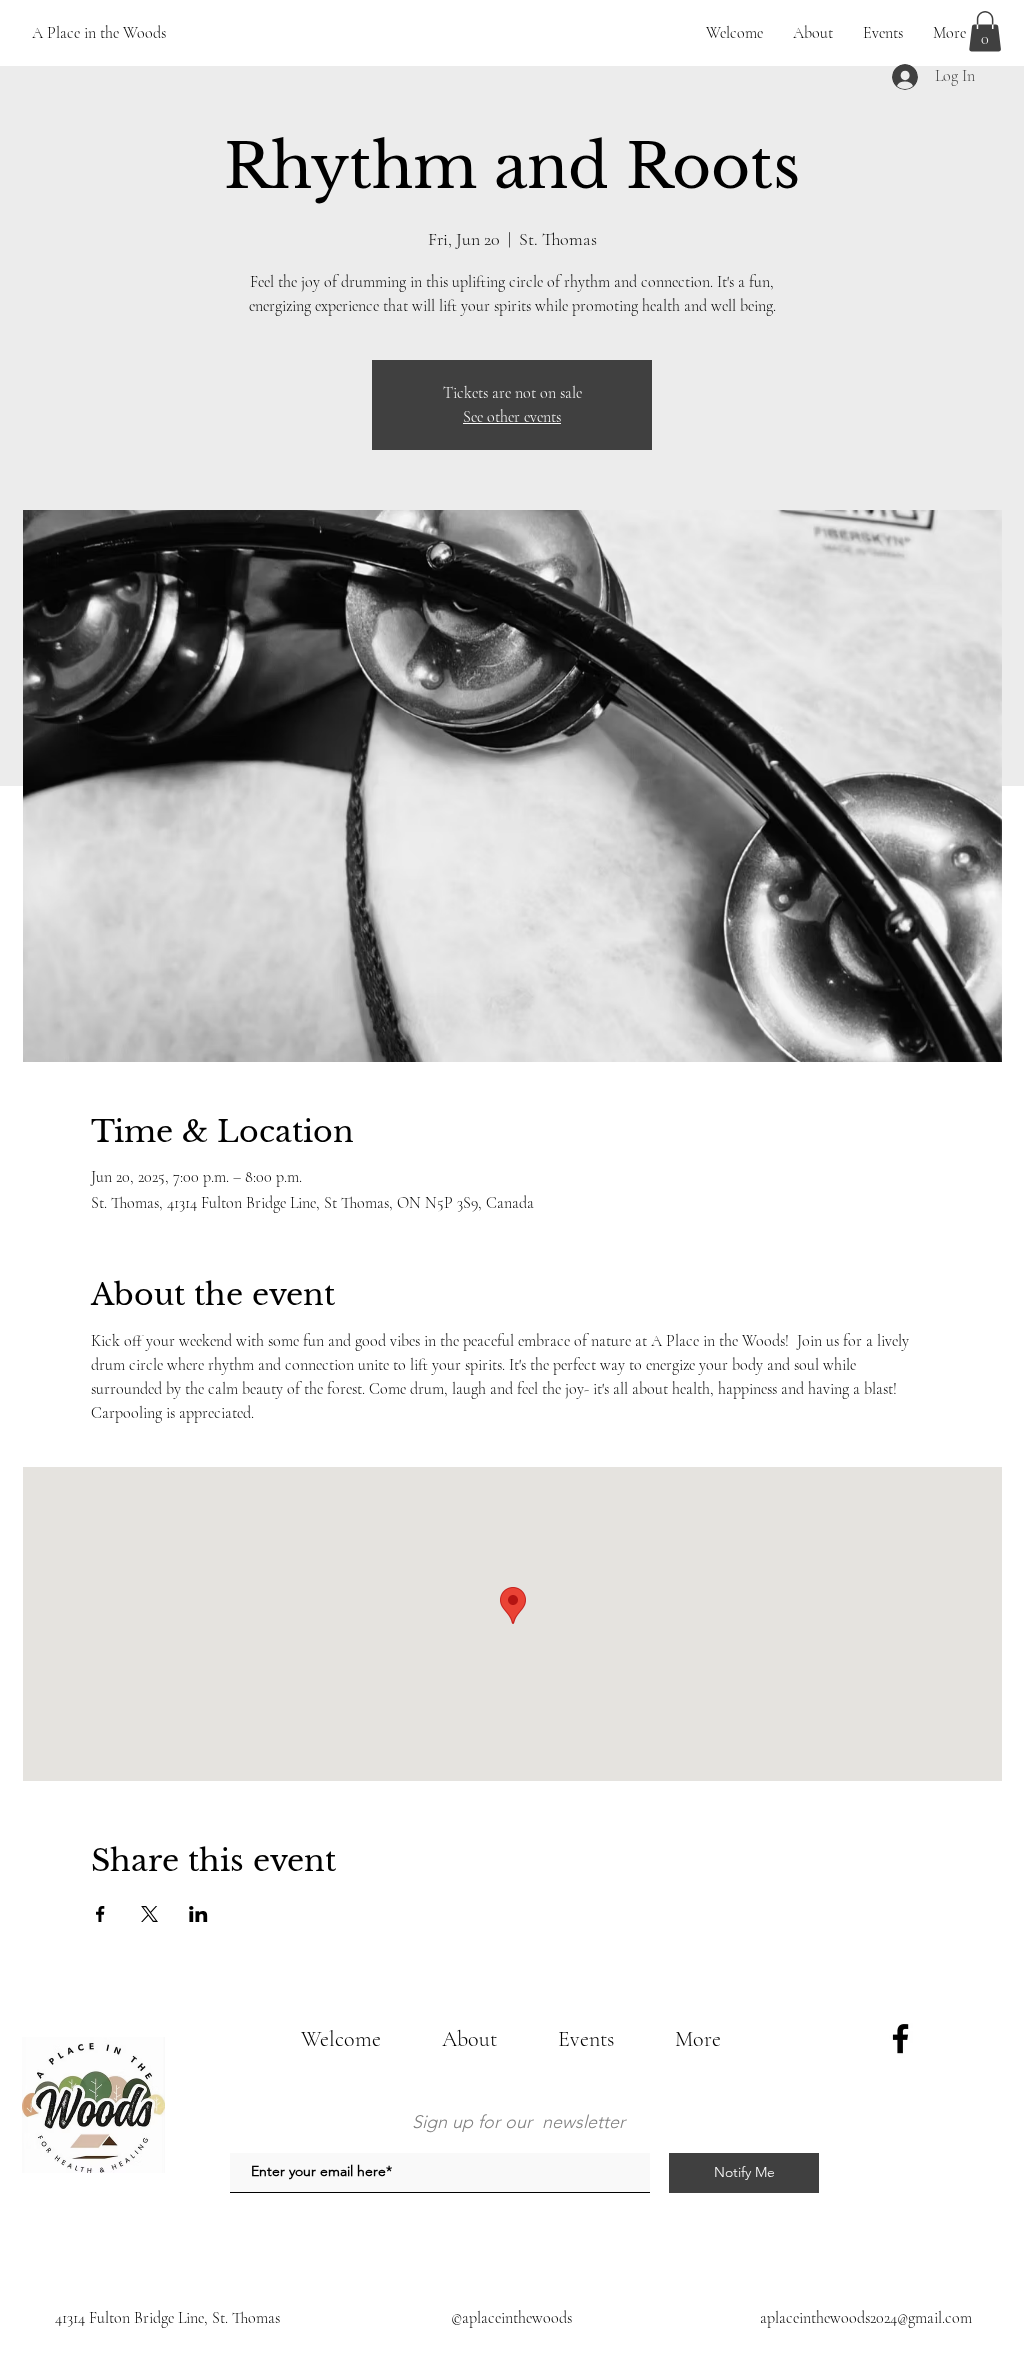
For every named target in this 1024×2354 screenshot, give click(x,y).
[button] (985, 31)
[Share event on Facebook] (100, 1914)
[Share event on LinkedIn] (198, 1914)
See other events (512, 417)
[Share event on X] (149, 1914)
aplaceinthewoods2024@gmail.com (866, 2318)
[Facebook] (900, 2038)
